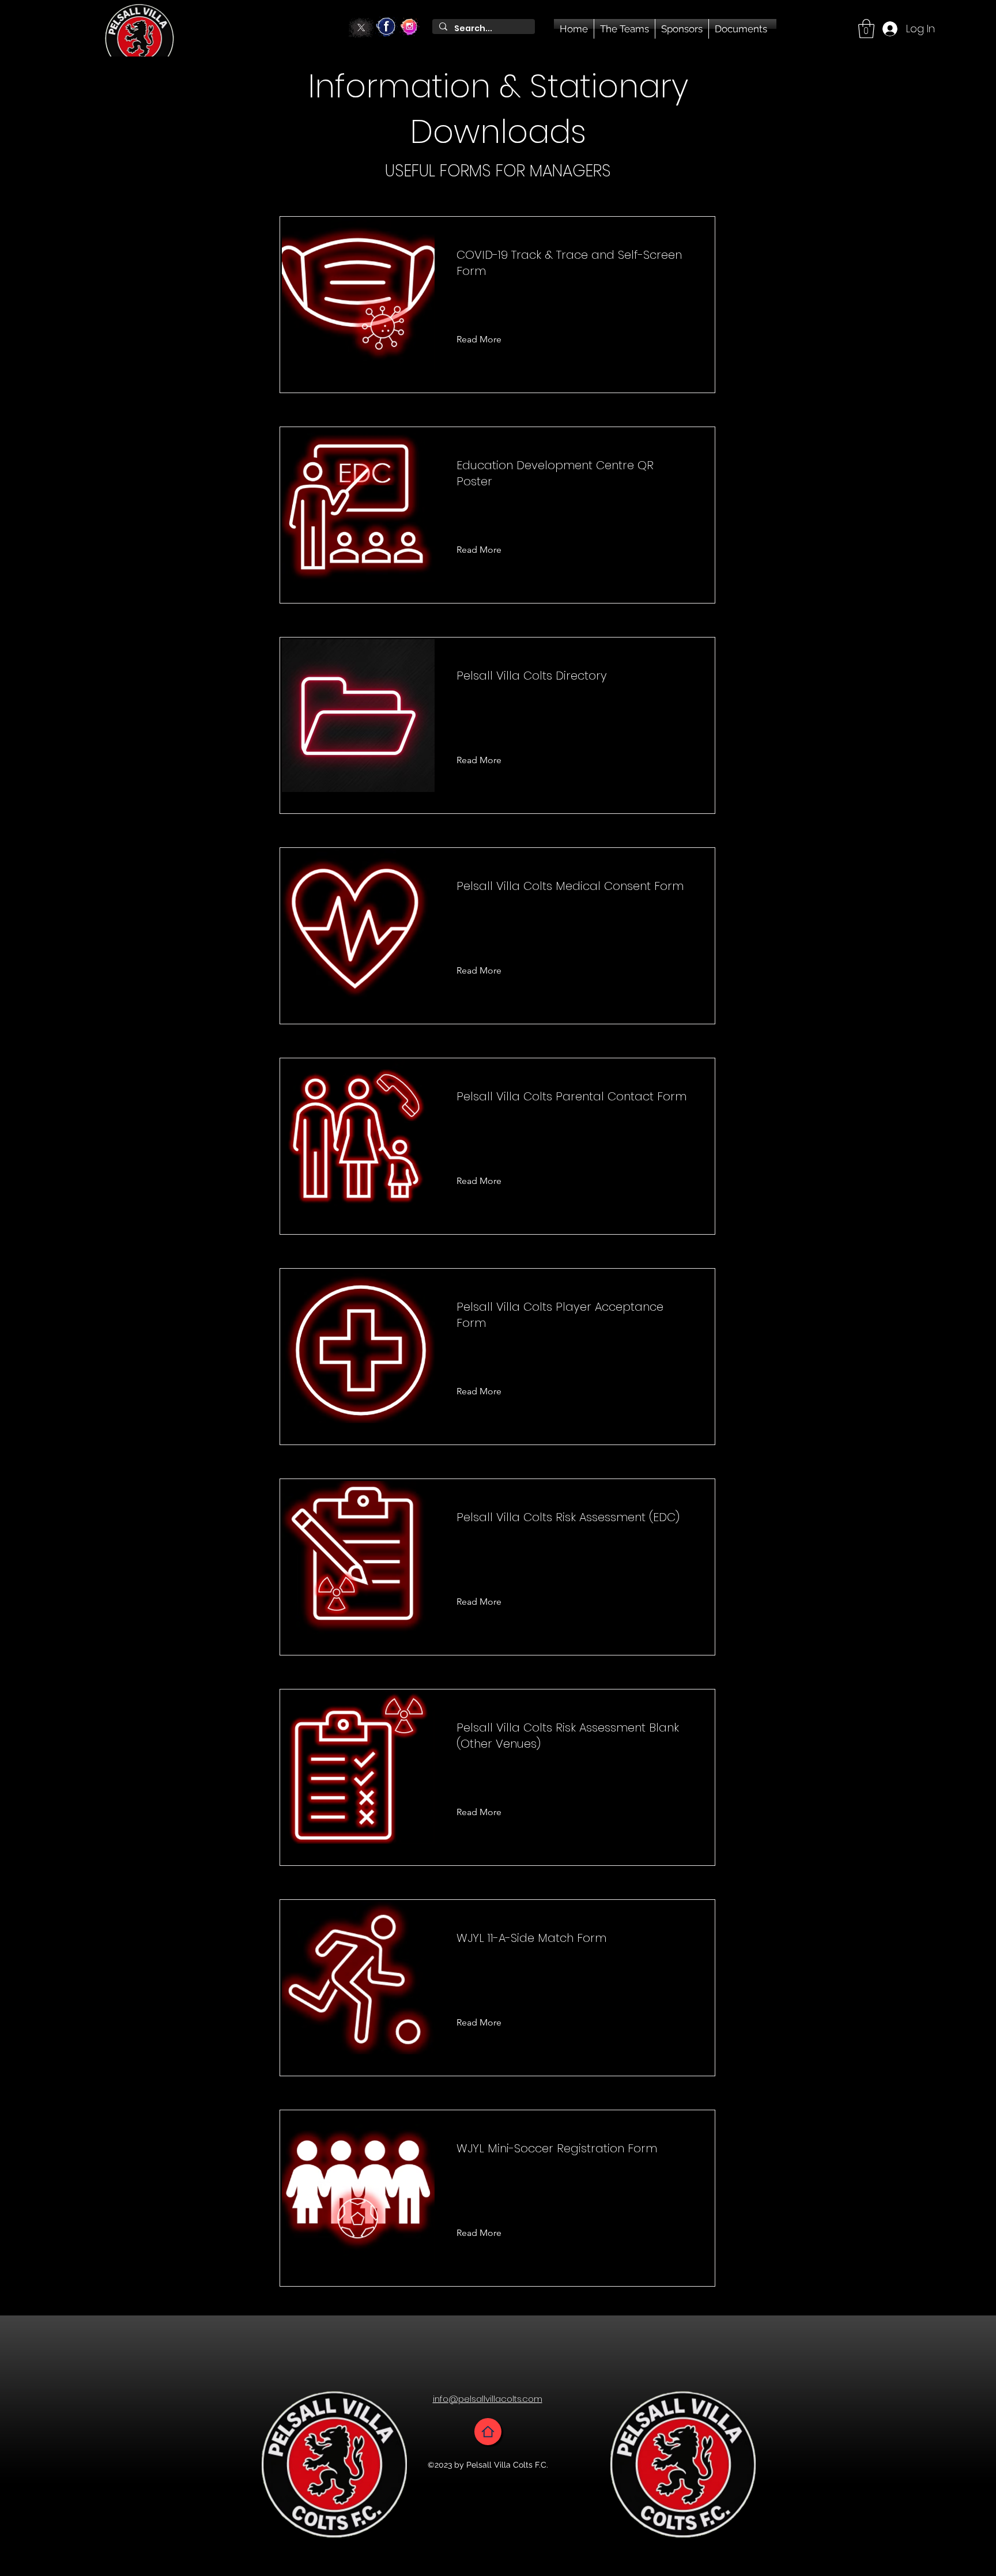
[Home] (488, 2432)
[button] (866, 29)
